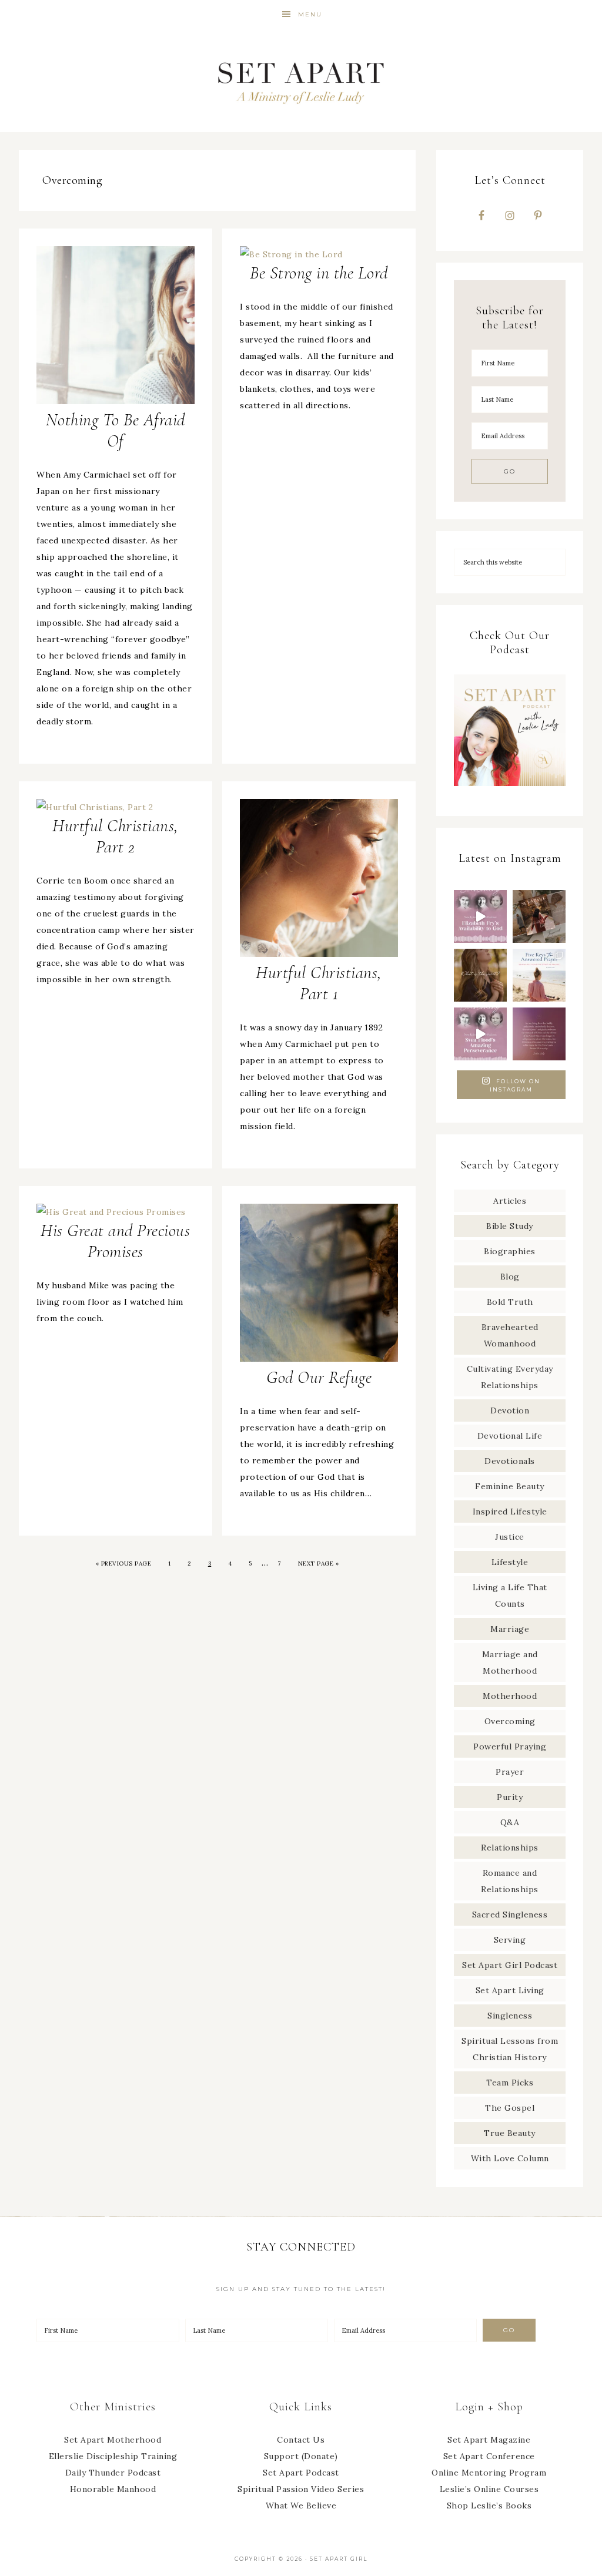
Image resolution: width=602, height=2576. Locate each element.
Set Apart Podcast (301, 2473)
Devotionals (510, 1461)
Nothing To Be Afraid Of (116, 430)
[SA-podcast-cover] (510, 790)
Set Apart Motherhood (113, 2440)
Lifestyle (510, 1562)
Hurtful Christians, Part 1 (319, 983)
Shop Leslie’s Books (489, 2506)
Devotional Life (510, 1436)
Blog (510, 1277)
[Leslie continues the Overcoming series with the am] (480, 1034)
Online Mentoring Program (489, 2473)
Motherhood (510, 1696)
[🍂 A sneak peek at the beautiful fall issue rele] (539, 916)
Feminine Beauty (510, 1486)
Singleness (510, 2016)
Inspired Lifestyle (510, 1512)
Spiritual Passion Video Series (301, 2489)
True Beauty (510, 2133)
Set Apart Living (510, 1990)
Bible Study (510, 1226)
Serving (510, 1940)
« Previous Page (124, 1564)
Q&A (510, 1822)
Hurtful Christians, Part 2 (116, 836)
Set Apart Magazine (489, 2440)
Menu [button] (310, 14)
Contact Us (301, 2440)
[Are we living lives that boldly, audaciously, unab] (539, 1034)
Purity (510, 1797)
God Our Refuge (319, 1377)
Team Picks (510, 2083)
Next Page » (319, 1564)
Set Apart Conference (489, 2456)
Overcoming (510, 1721)
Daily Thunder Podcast (113, 2473)
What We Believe (301, 2506)
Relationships (510, 1848)
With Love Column (510, 2158)
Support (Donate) (301, 2456)
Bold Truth (510, 1302)
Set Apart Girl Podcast (510, 1965)
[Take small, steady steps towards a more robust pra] (539, 975)
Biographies (510, 1251)
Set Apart (301, 81)
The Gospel (510, 2108)
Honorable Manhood (113, 2489)
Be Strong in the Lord (319, 273)
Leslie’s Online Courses (489, 2489)
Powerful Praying (510, 1747)
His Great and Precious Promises (115, 1241)
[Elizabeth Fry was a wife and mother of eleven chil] (480, 916)
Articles (510, 1201)
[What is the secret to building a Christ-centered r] (480, 975)
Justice (510, 1537)
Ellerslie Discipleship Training (113, 2456)
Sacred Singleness (510, 1915)
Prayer (510, 1772)
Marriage (510, 1629)
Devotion (510, 1410)
